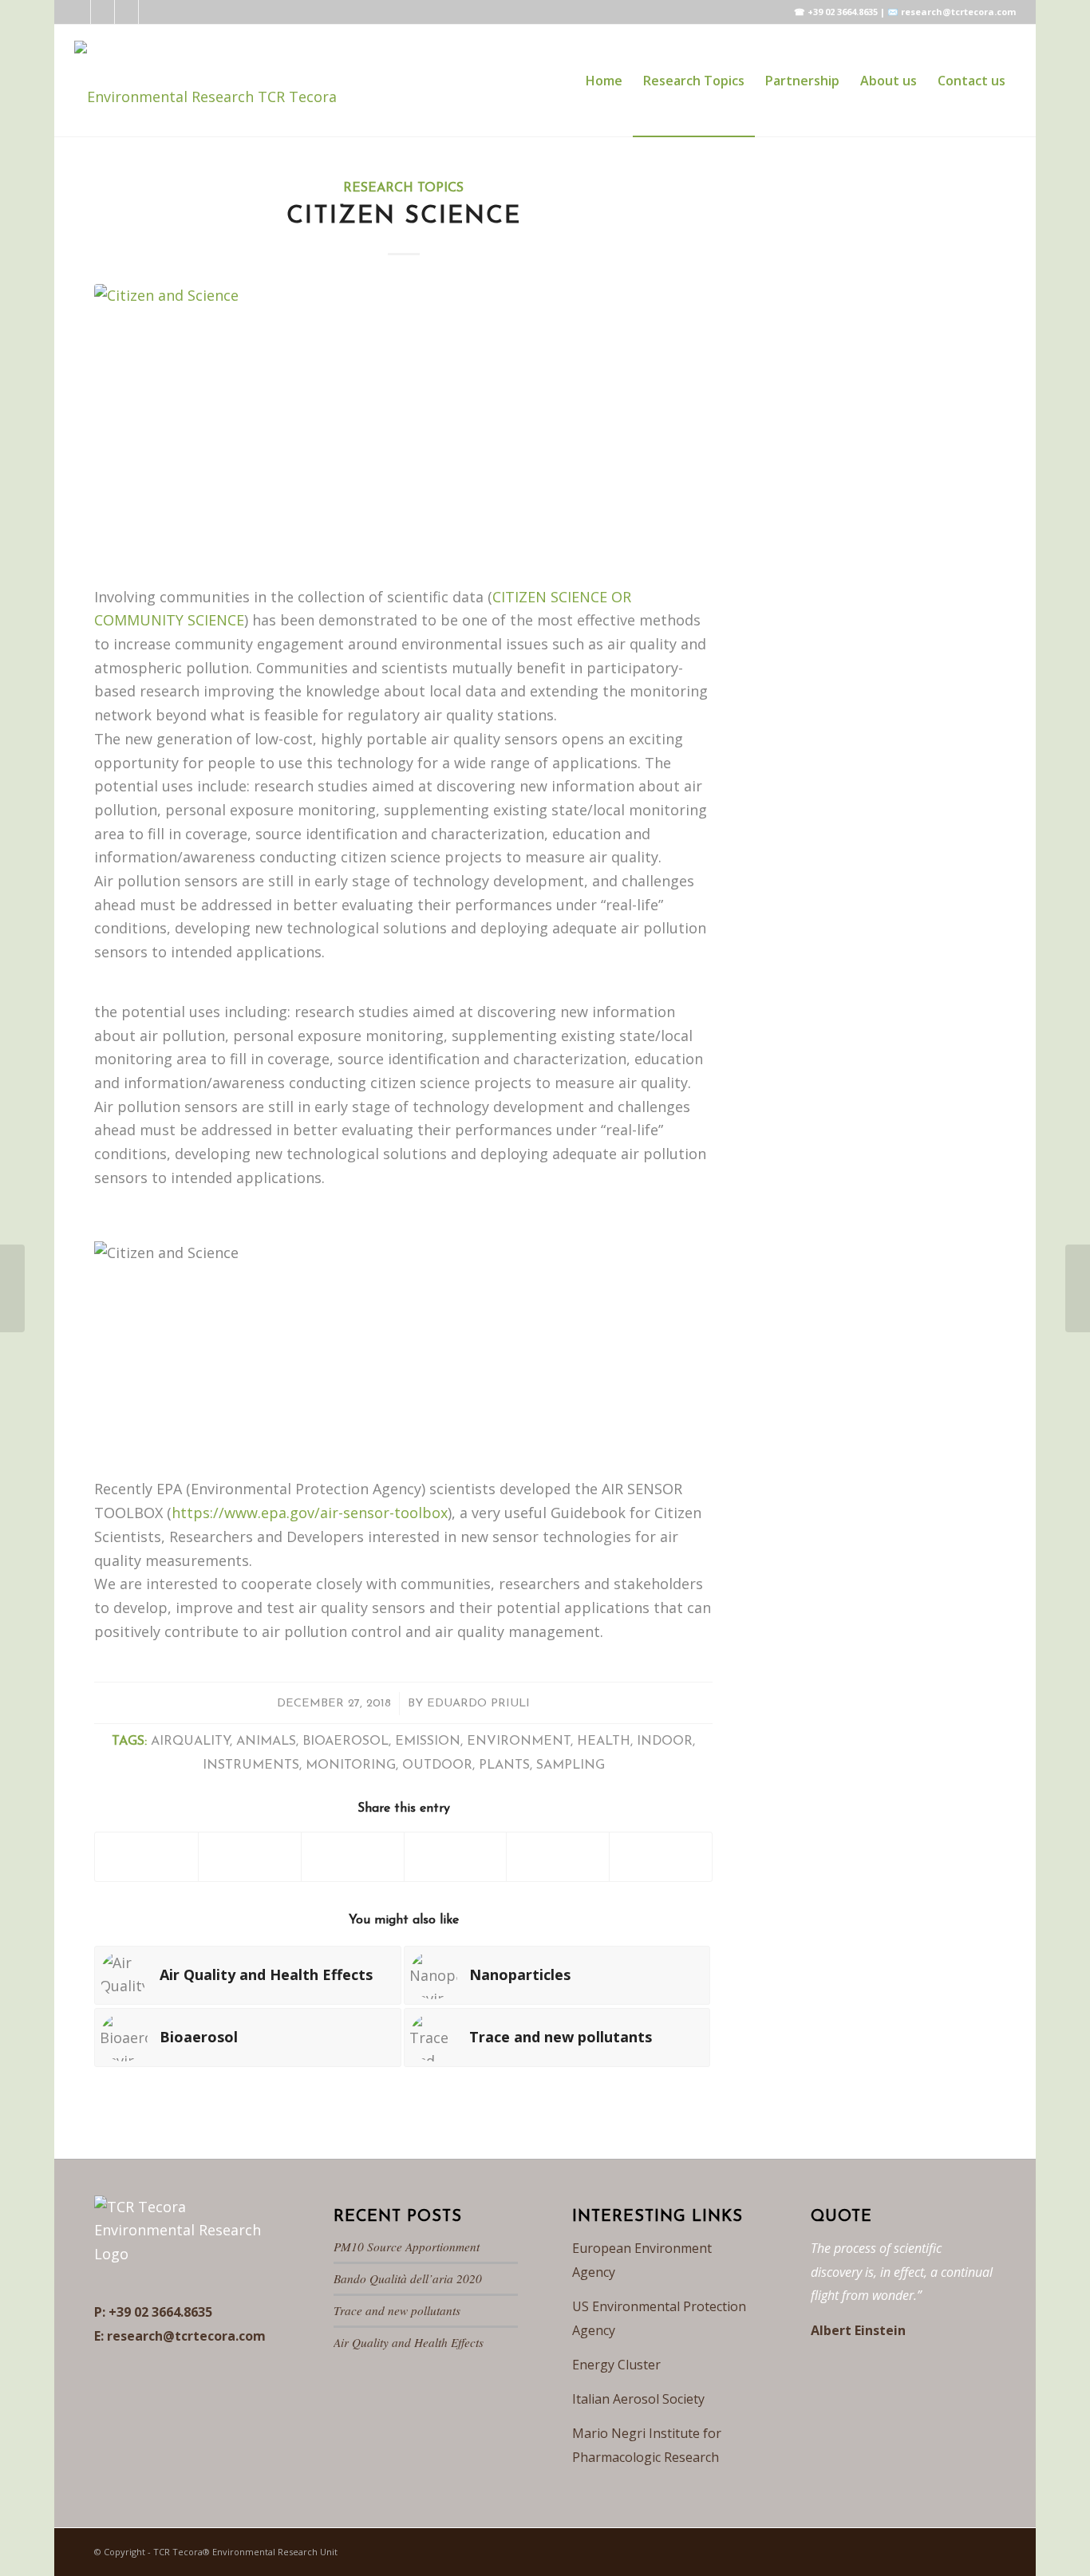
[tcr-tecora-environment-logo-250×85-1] (205, 81)
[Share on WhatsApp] (456, 1857)
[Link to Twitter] (103, 12)
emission (428, 1742)
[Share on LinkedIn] (558, 1857)
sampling (571, 1765)
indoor (665, 1742)
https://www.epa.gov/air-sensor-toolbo (306, 1513)
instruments (251, 1765)
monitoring (351, 1765)
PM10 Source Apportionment (407, 2247)
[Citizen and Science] (403, 425)
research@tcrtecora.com (186, 2336)
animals (266, 1742)
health (604, 1742)
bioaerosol (346, 1742)
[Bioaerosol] (12, 1288)
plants (504, 1765)
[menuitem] (604, 81)
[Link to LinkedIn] (79, 12)
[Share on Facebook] (146, 1857)
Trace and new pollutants (397, 2310)
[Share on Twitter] (250, 1857)
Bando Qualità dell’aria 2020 (408, 2278)
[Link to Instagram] (126, 12)
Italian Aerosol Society (638, 2399)
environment (519, 1742)
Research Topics (403, 188)
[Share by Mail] (661, 1857)
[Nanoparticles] (1078, 1288)
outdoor (437, 1765)
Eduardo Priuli (478, 1704)
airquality (190, 1742)
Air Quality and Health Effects (409, 2342)
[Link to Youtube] (151, 12)
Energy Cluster (616, 2365)
